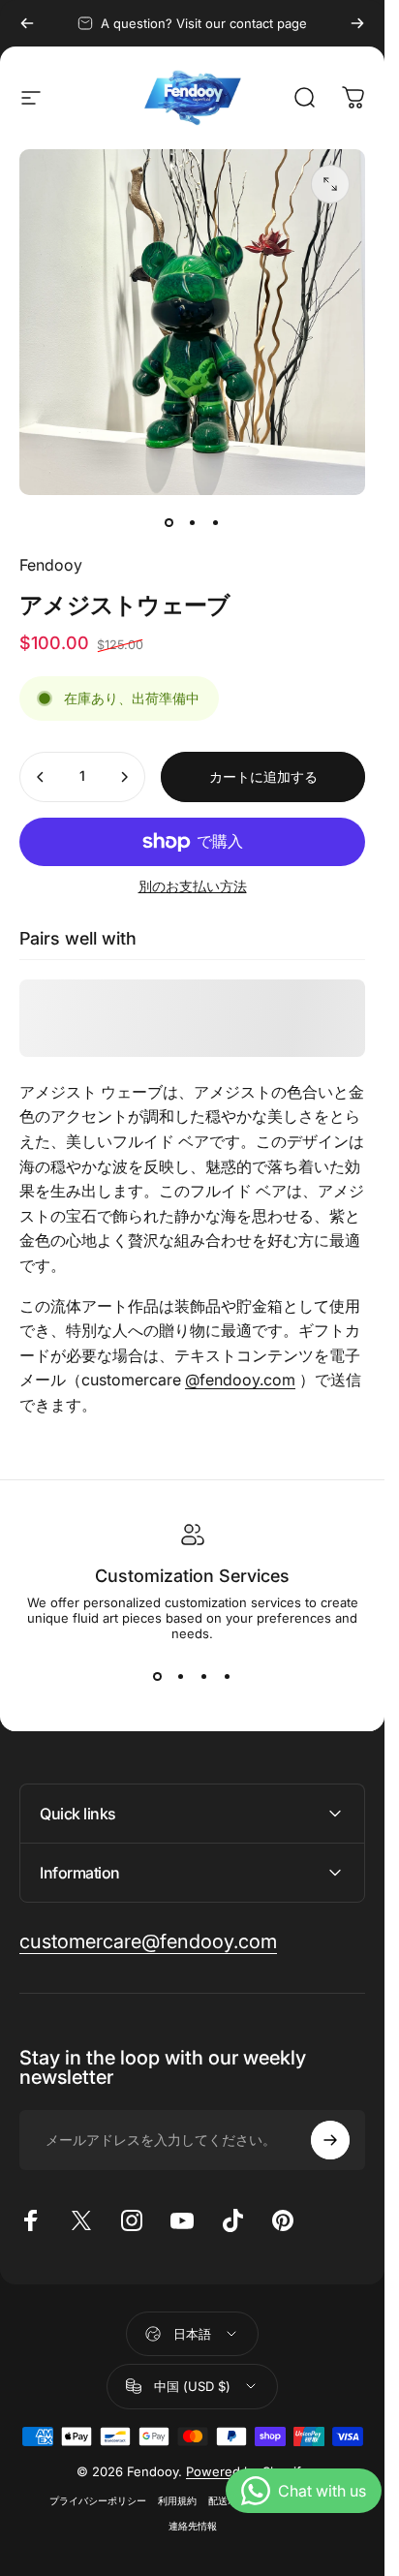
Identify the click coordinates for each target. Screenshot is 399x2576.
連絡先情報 (193, 2526)
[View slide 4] (228, 1676)
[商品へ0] (169, 522)
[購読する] (330, 2140)
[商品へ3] (216, 522)
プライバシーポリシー (98, 2501)
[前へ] (27, 23)
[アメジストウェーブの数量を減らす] (41, 777)
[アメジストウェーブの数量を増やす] (124, 777)
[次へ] (357, 23)
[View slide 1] (158, 1676)
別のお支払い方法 (193, 886)
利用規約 (177, 2501)
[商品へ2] (193, 522)
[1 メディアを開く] (330, 184)
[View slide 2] (181, 1676)
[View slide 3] (204, 1676)
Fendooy (51, 565)
